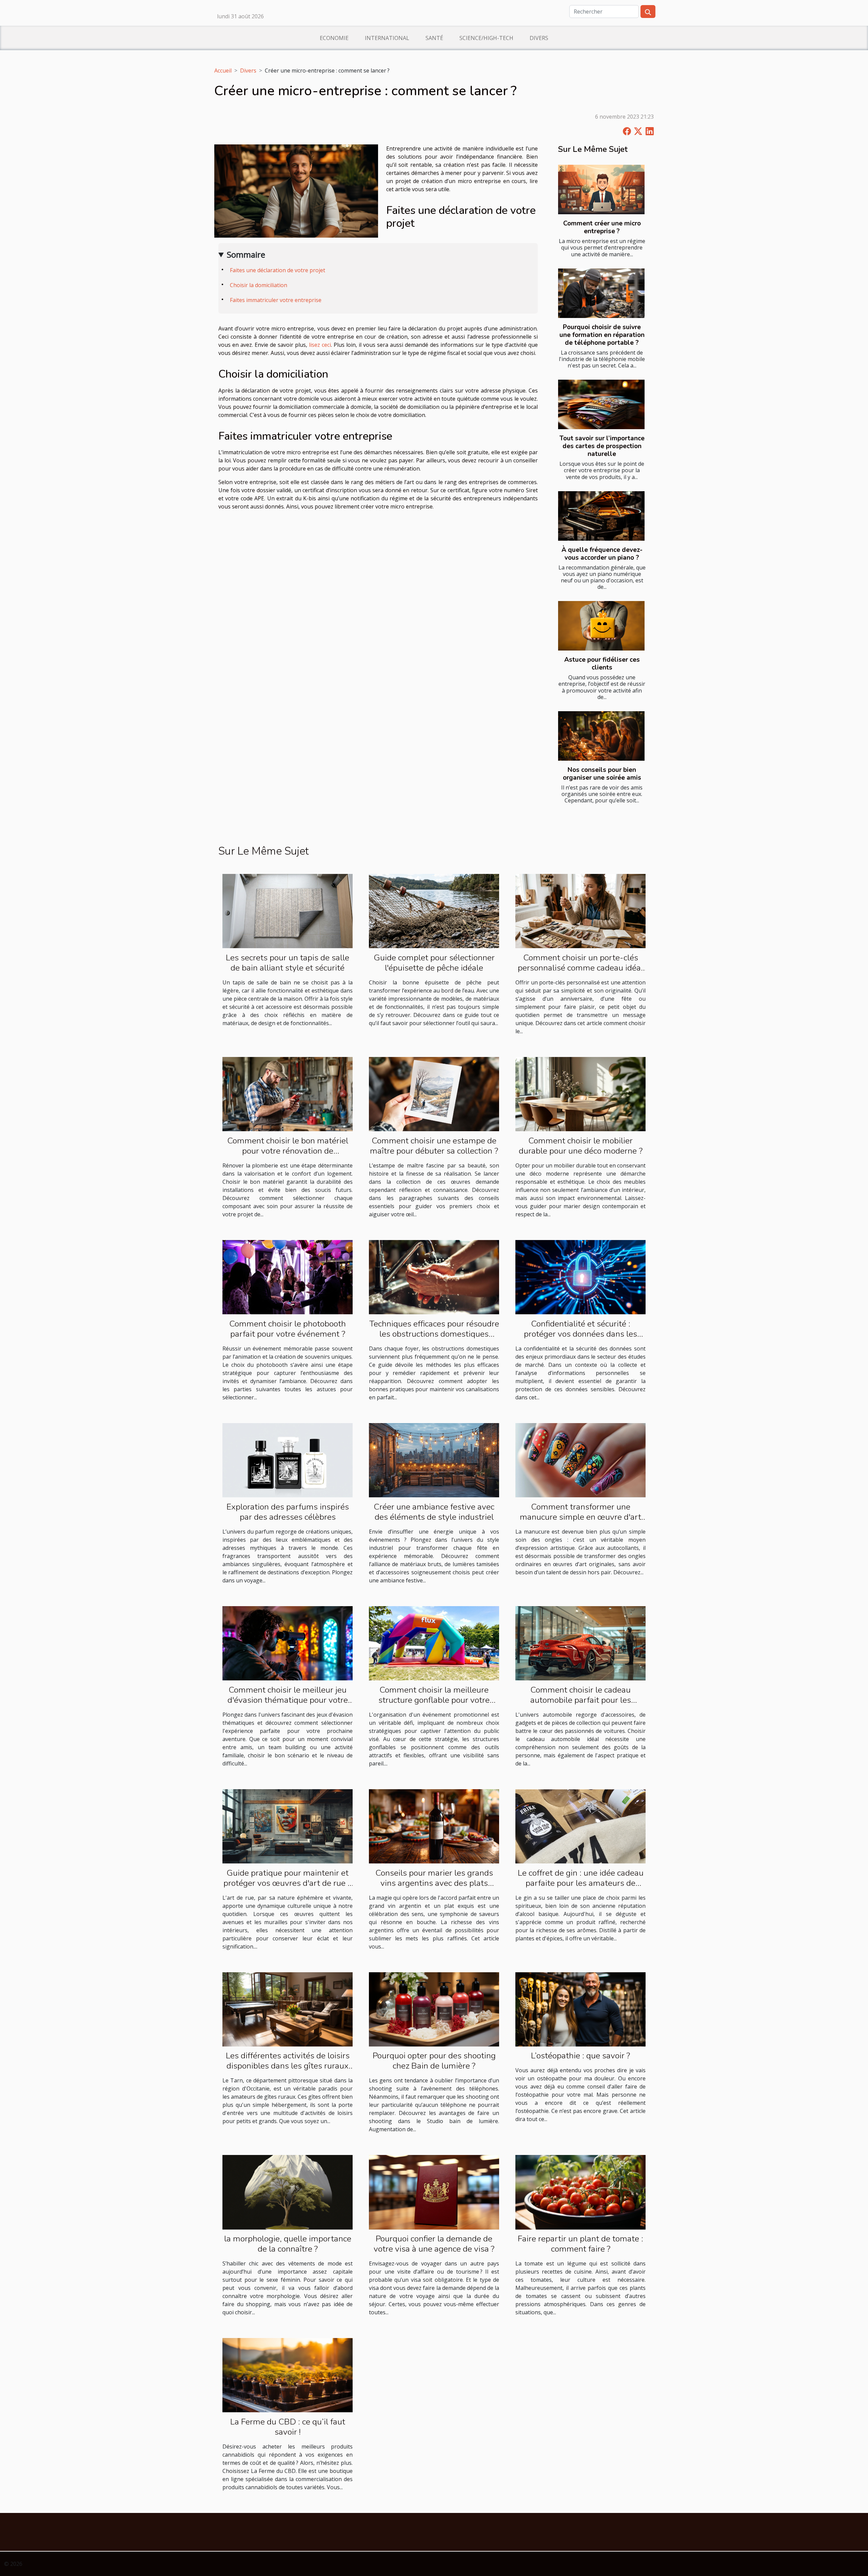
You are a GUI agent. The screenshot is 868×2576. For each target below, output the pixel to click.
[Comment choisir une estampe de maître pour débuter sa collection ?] (434, 1094)
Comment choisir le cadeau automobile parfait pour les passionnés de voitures (581, 1700)
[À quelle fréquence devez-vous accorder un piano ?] (601, 516)
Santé (434, 38)
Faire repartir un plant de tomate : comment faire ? (580, 2244)
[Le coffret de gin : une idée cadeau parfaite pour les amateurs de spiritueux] (580, 1826)
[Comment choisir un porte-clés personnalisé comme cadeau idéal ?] (580, 911)
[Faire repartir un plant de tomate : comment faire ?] (580, 2192)
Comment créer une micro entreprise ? (602, 227)
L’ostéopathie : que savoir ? (580, 2056)
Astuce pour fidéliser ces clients (602, 664)
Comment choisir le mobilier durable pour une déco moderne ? (581, 1146)
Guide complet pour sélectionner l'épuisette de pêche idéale (434, 963)
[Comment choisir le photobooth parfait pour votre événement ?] (288, 1277)
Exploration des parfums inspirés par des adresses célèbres (288, 1512)
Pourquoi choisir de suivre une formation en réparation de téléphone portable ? (602, 335)
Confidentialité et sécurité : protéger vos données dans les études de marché (580, 1334)
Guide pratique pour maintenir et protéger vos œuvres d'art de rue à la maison (288, 1883)
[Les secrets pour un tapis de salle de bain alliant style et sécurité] (288, 911)
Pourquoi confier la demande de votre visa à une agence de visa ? (434, 2244)
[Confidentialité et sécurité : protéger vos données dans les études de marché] (580, 1277)
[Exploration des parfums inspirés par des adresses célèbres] (288, 1460)
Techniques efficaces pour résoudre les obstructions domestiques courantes (434, 1334)
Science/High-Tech (486, 38)
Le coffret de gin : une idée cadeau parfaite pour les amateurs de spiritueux (581, 1883)
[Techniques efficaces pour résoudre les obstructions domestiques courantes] (434, 1277)
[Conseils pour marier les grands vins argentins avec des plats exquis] (434, 1826)
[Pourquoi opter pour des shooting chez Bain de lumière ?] (434, 2009)
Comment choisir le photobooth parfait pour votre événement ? (288, 1329)
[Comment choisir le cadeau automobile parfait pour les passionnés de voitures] (580, 1643)
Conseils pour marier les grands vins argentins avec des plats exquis (434, 1883)
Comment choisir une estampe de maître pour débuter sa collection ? (434, 1146)
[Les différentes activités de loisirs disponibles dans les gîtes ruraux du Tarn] (288, 2009)
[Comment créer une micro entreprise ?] (601, 189)
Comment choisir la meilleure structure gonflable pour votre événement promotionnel (434, 1700)
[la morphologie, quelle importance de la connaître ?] (288, 2192)
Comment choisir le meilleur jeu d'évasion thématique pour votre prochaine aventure (288, 1700)
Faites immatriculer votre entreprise (276, 300)
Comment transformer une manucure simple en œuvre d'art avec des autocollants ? (580, 1517)
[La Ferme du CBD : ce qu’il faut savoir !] (288, 2375)
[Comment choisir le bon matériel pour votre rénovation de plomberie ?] (288, 1094)
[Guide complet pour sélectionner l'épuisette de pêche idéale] (434, 911)
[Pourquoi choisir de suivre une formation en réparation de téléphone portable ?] (601, 293)
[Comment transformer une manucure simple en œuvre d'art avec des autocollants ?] (580, 1460)
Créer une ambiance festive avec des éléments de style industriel (434, 1512)
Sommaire (246, 254)
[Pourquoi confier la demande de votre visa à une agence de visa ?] (434, 2192)
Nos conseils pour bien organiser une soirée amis (602, 774)
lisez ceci (320, 345)
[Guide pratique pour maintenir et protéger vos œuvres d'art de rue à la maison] (288, 1826)
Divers (539, 38)
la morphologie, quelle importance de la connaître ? (288, 2244)
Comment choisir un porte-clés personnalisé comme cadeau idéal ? (580, 968)
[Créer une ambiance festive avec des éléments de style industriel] (434, 1460)
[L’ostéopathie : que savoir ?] (580, 2009)
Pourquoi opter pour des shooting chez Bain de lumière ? (434, 2061)
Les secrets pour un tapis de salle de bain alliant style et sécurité (288, 963)
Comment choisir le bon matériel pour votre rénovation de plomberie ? (288, 1151)
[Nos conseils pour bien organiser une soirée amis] (601, 736)
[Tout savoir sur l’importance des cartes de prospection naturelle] (601, 404)
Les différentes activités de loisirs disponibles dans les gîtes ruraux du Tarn (288, 2066)
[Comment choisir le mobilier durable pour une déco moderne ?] (580, 1094)
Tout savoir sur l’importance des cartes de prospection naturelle (602, 446)
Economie (334, 38)
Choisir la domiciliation (259, 285)
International (387, 38)
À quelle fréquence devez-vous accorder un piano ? (602, 554)
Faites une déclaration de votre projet (278, 270)
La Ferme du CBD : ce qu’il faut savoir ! (288, 2427)
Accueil (223, 71)
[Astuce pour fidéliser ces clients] (601, 626)
